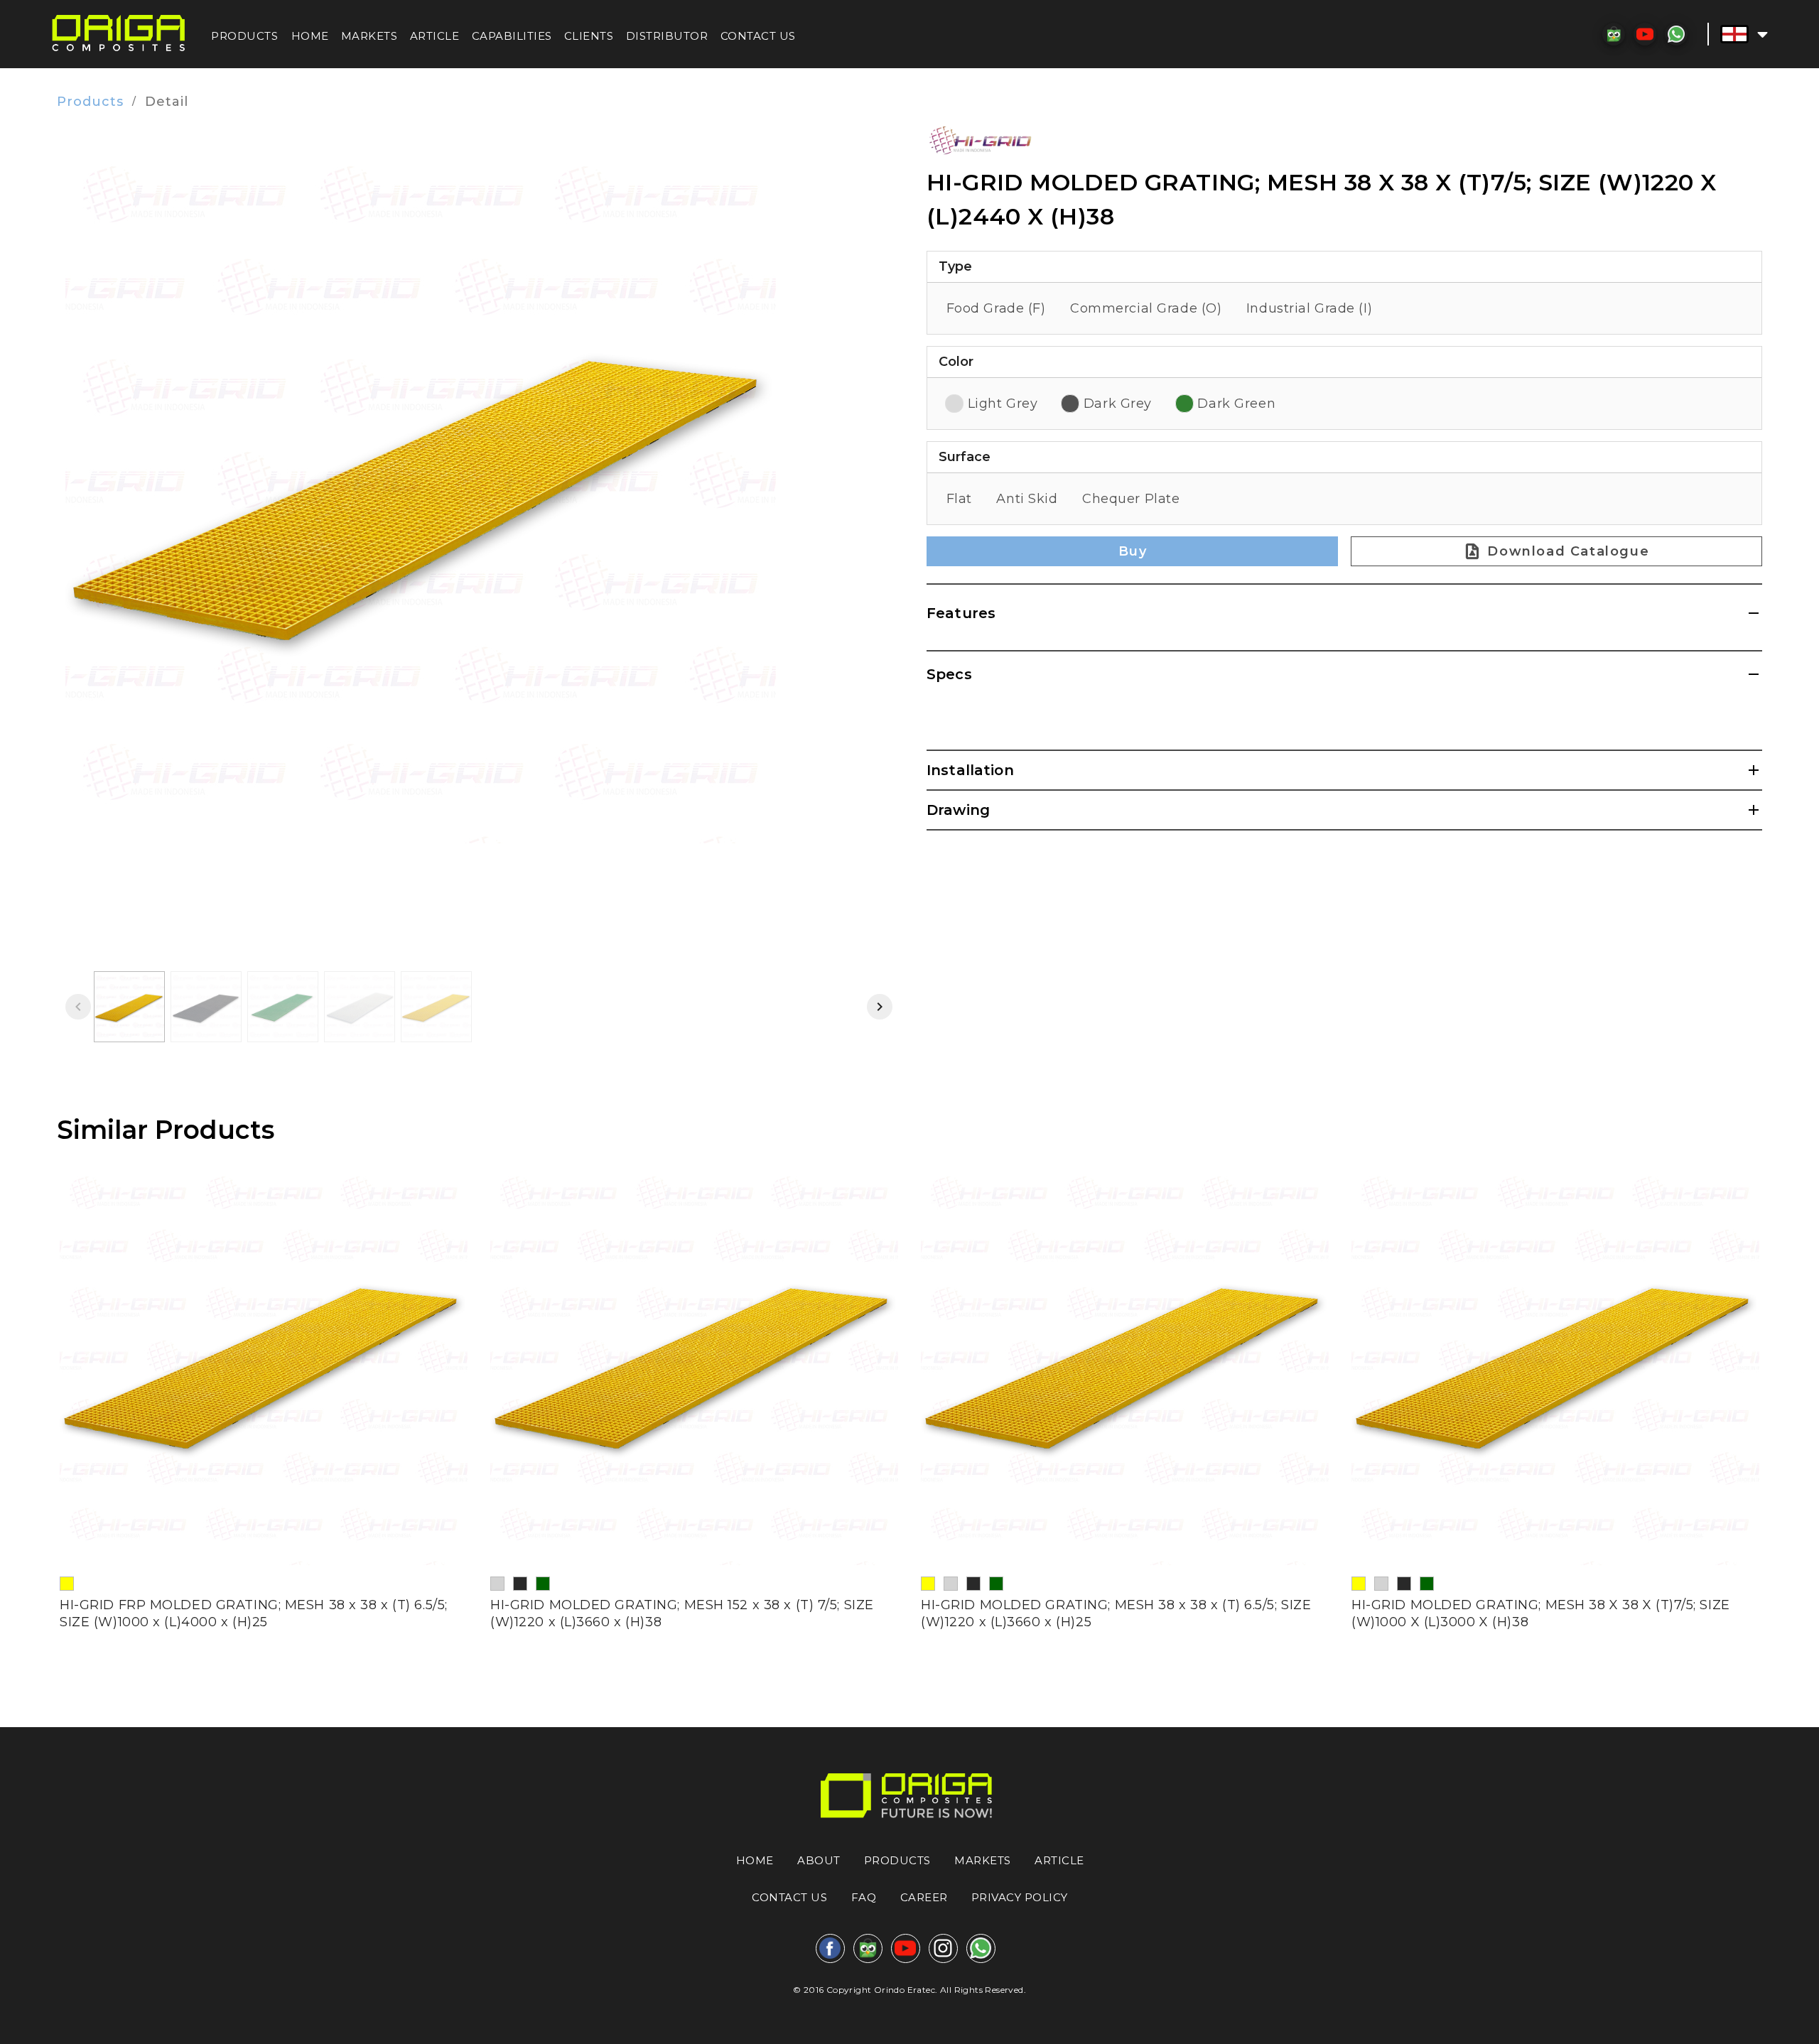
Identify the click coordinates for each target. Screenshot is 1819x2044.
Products (90, 102)
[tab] (129, 1007)
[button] (1744, 34)
